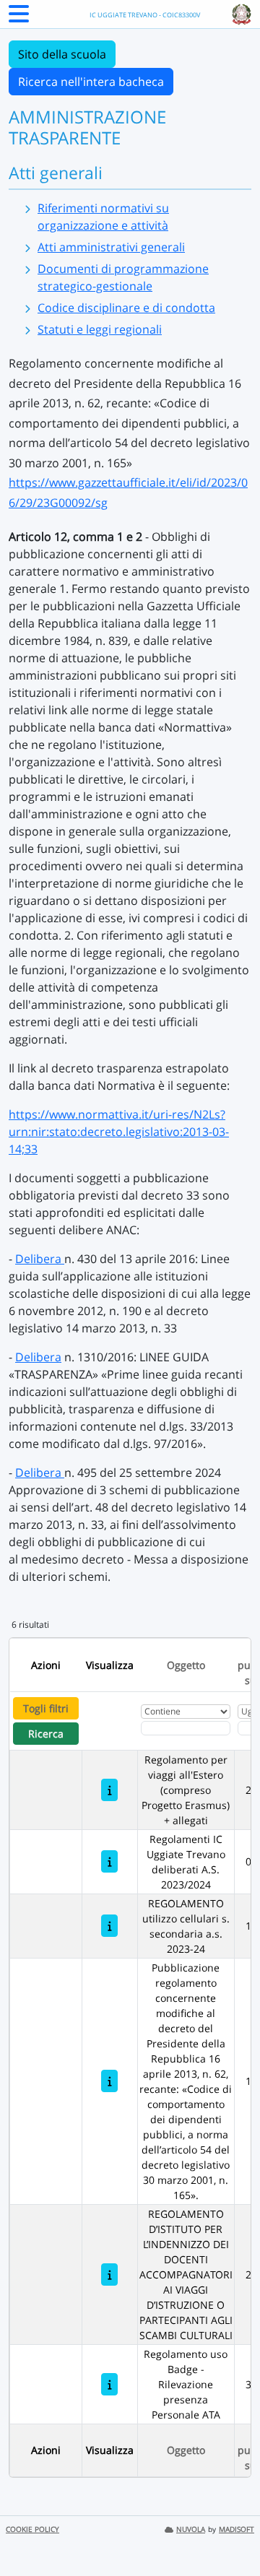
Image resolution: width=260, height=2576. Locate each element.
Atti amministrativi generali (111, 247)
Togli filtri (46, 1708)
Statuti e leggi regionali (100, 329)
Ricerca (46, 1734)
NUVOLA (191, 2529)
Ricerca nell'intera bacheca (91, 82)
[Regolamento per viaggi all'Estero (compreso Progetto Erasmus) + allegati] (109, 1790)
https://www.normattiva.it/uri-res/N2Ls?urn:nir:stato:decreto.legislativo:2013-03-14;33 (119, 1132)
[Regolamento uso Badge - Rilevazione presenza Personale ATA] (109, 2384)
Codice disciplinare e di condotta (126, 308)
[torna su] (230, 2532)
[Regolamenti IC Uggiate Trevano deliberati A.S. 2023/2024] (109, 1861)
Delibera (40, 1259)
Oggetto (186, 1665)
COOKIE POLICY (32, 2529)
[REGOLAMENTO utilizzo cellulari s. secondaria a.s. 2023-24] (109, 1926)
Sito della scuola (62, 54)
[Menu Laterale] (19, 18)
